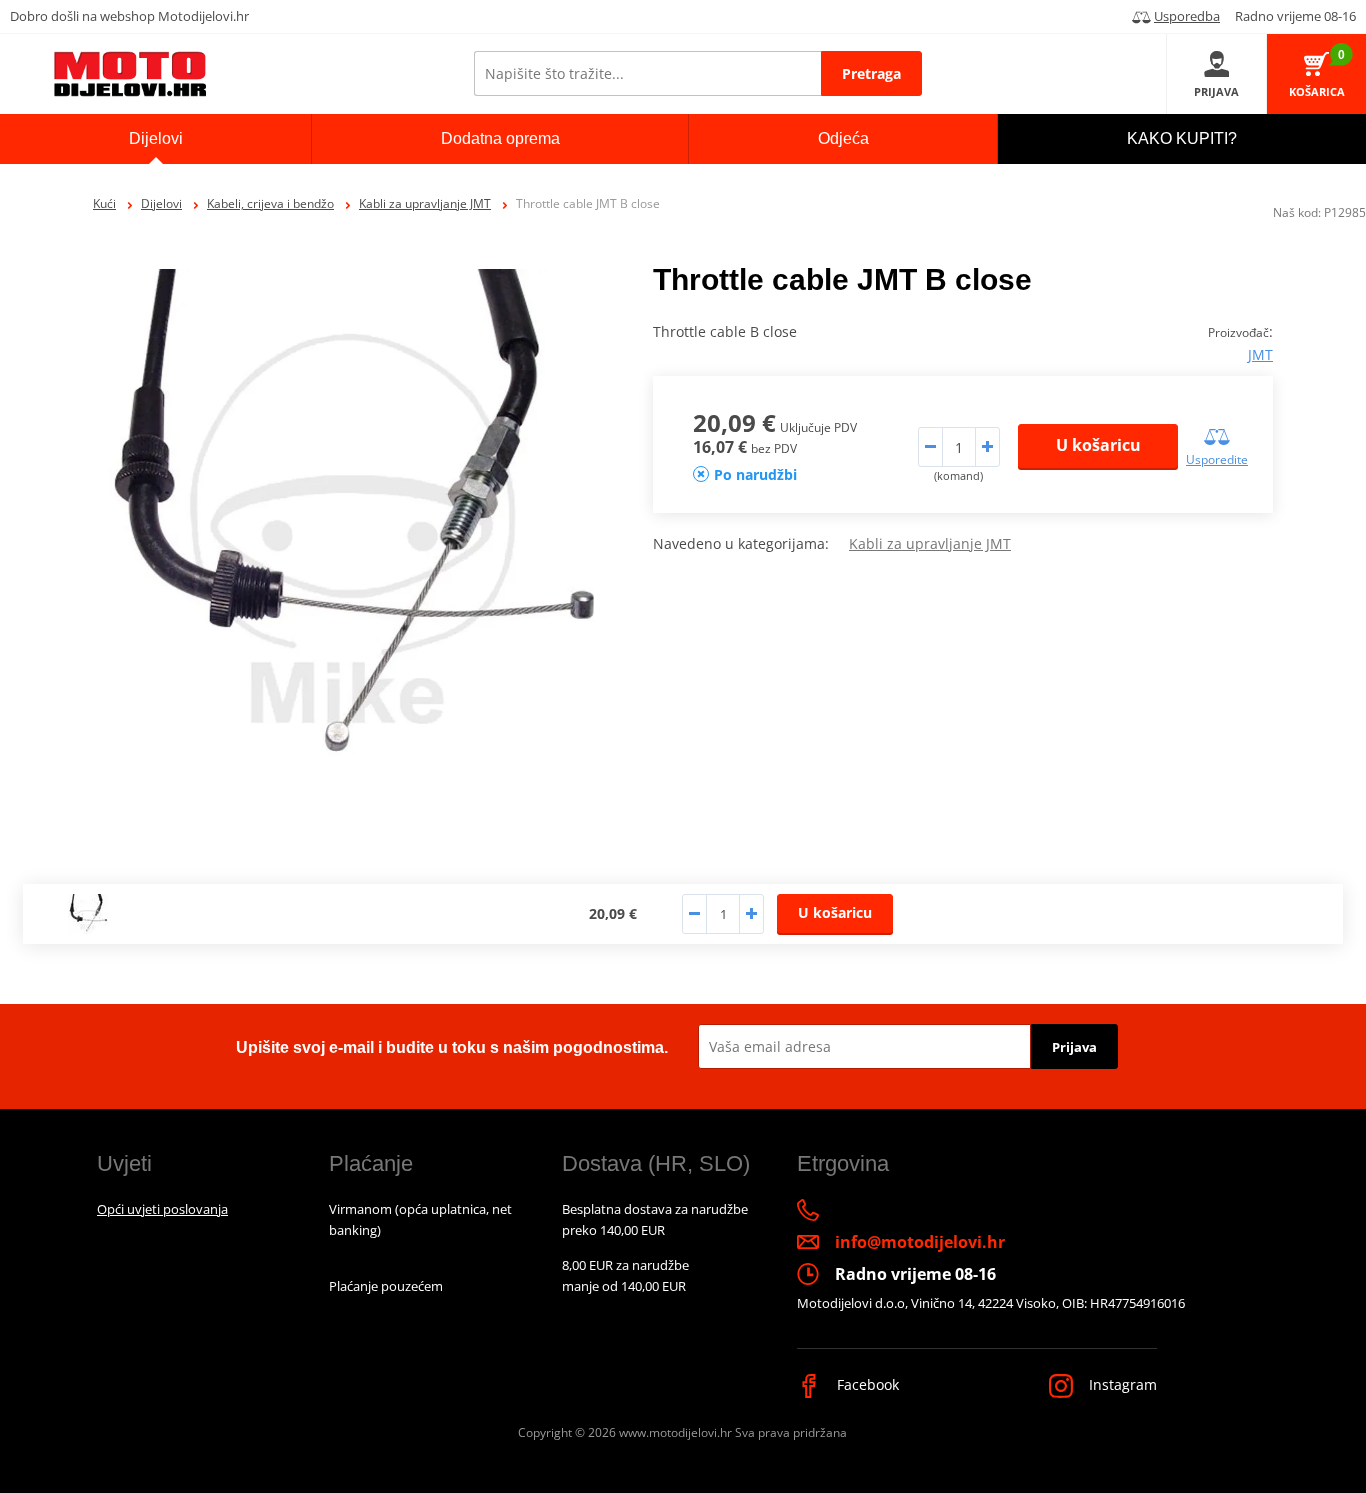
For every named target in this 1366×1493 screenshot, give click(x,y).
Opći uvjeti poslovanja (162, 1209)
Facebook (866, 1384)
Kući (104, 203)
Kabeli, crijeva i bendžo (270, 203)
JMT (1260, 354)
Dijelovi (161, 203)
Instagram (1121, 1384)
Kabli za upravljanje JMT (425, 203)
